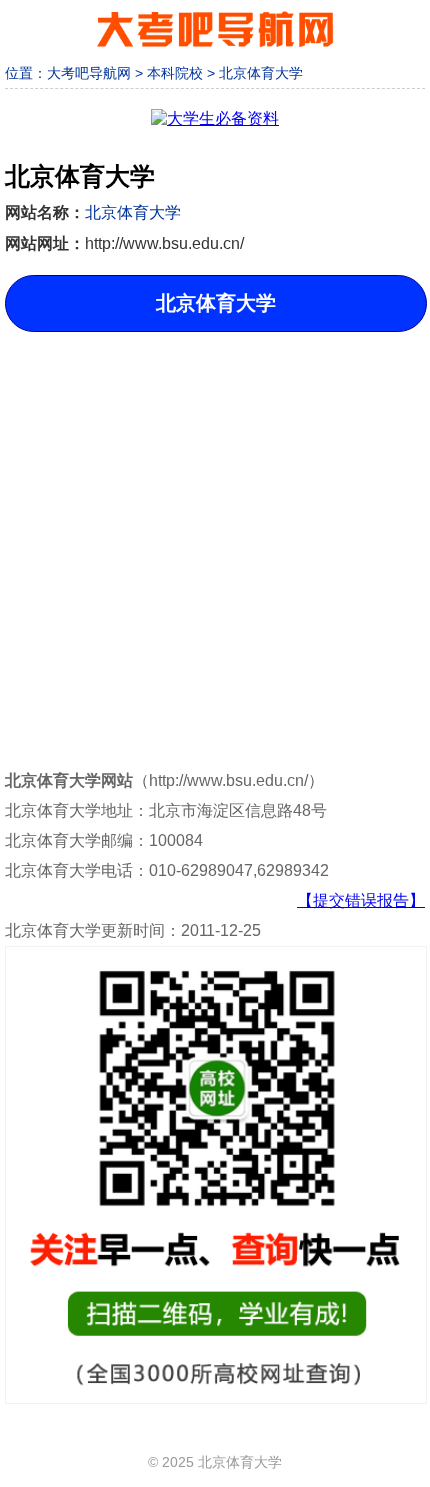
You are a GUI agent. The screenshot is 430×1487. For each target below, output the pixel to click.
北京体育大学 (261, 73)
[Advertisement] (215, 534)
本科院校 (175, 73)
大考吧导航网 (89, 73)
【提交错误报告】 (361, 900)
